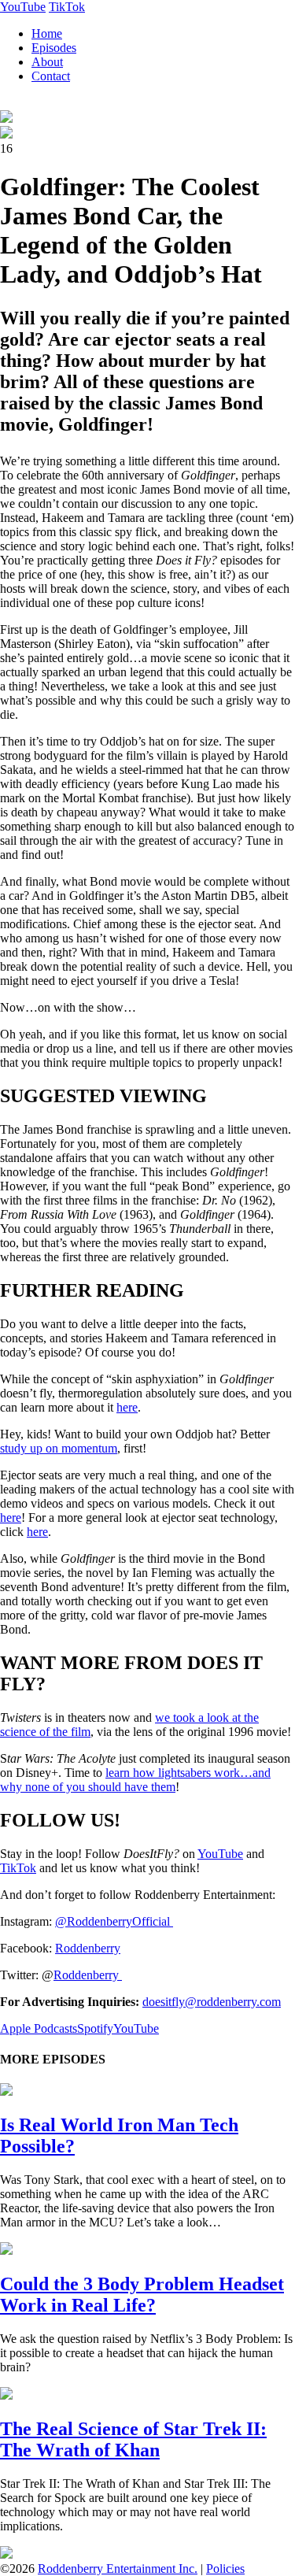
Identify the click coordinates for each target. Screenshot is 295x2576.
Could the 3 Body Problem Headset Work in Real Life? (142, 2295)
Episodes (54, 48)
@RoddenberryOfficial (114, 1921)
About (47, 62)
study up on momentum (59, 1448)
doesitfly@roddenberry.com (212, 2002)
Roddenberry (88, 1948)
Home (47, 33)
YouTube (23, 7)
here (127, 1407)
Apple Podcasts (39, 2028)
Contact (51, 76)
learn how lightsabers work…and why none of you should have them (135, 1780)
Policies (225, 2569)
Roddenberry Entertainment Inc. (118, 2569)
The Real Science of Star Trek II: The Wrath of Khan (133, 2439)
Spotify (95, 2028)
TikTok (67, 7)
